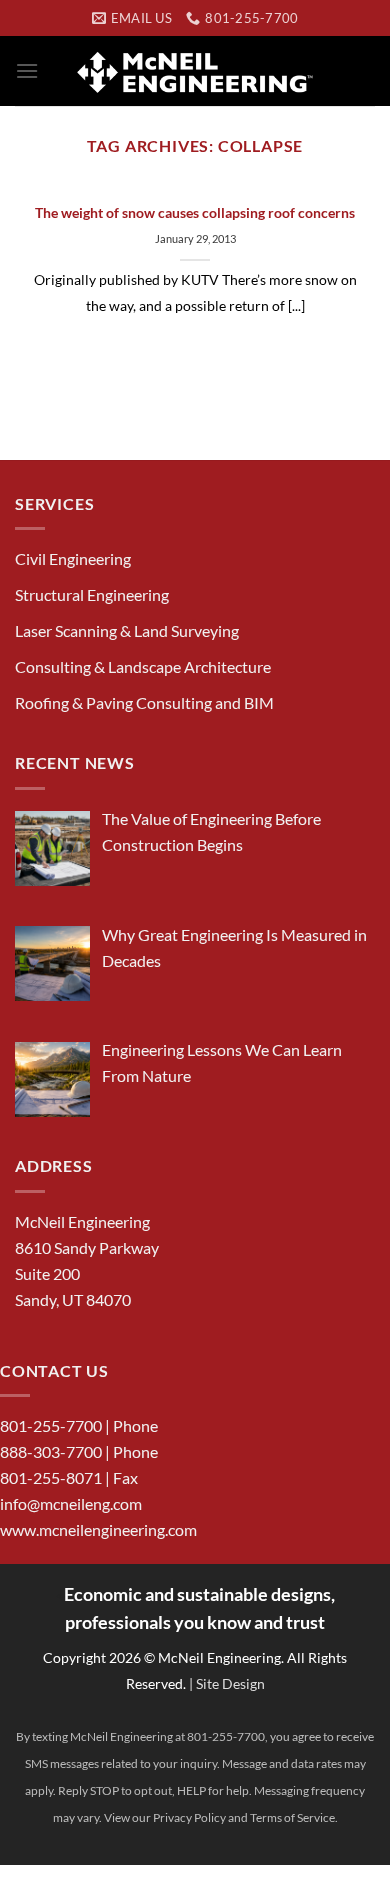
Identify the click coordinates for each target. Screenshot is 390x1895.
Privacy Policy (189, 1817)
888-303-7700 (51, 1451)
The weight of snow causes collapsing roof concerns (195, 213)
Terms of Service (292, 1817)
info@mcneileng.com (71, 1503)
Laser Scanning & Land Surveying (127, 630)
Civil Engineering (73, 558)
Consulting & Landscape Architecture (143, 666)
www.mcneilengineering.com (98, 1529)
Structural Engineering (92, 594)
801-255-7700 (51, 1425)
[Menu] (27, 70)
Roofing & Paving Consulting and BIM (144, 702)
